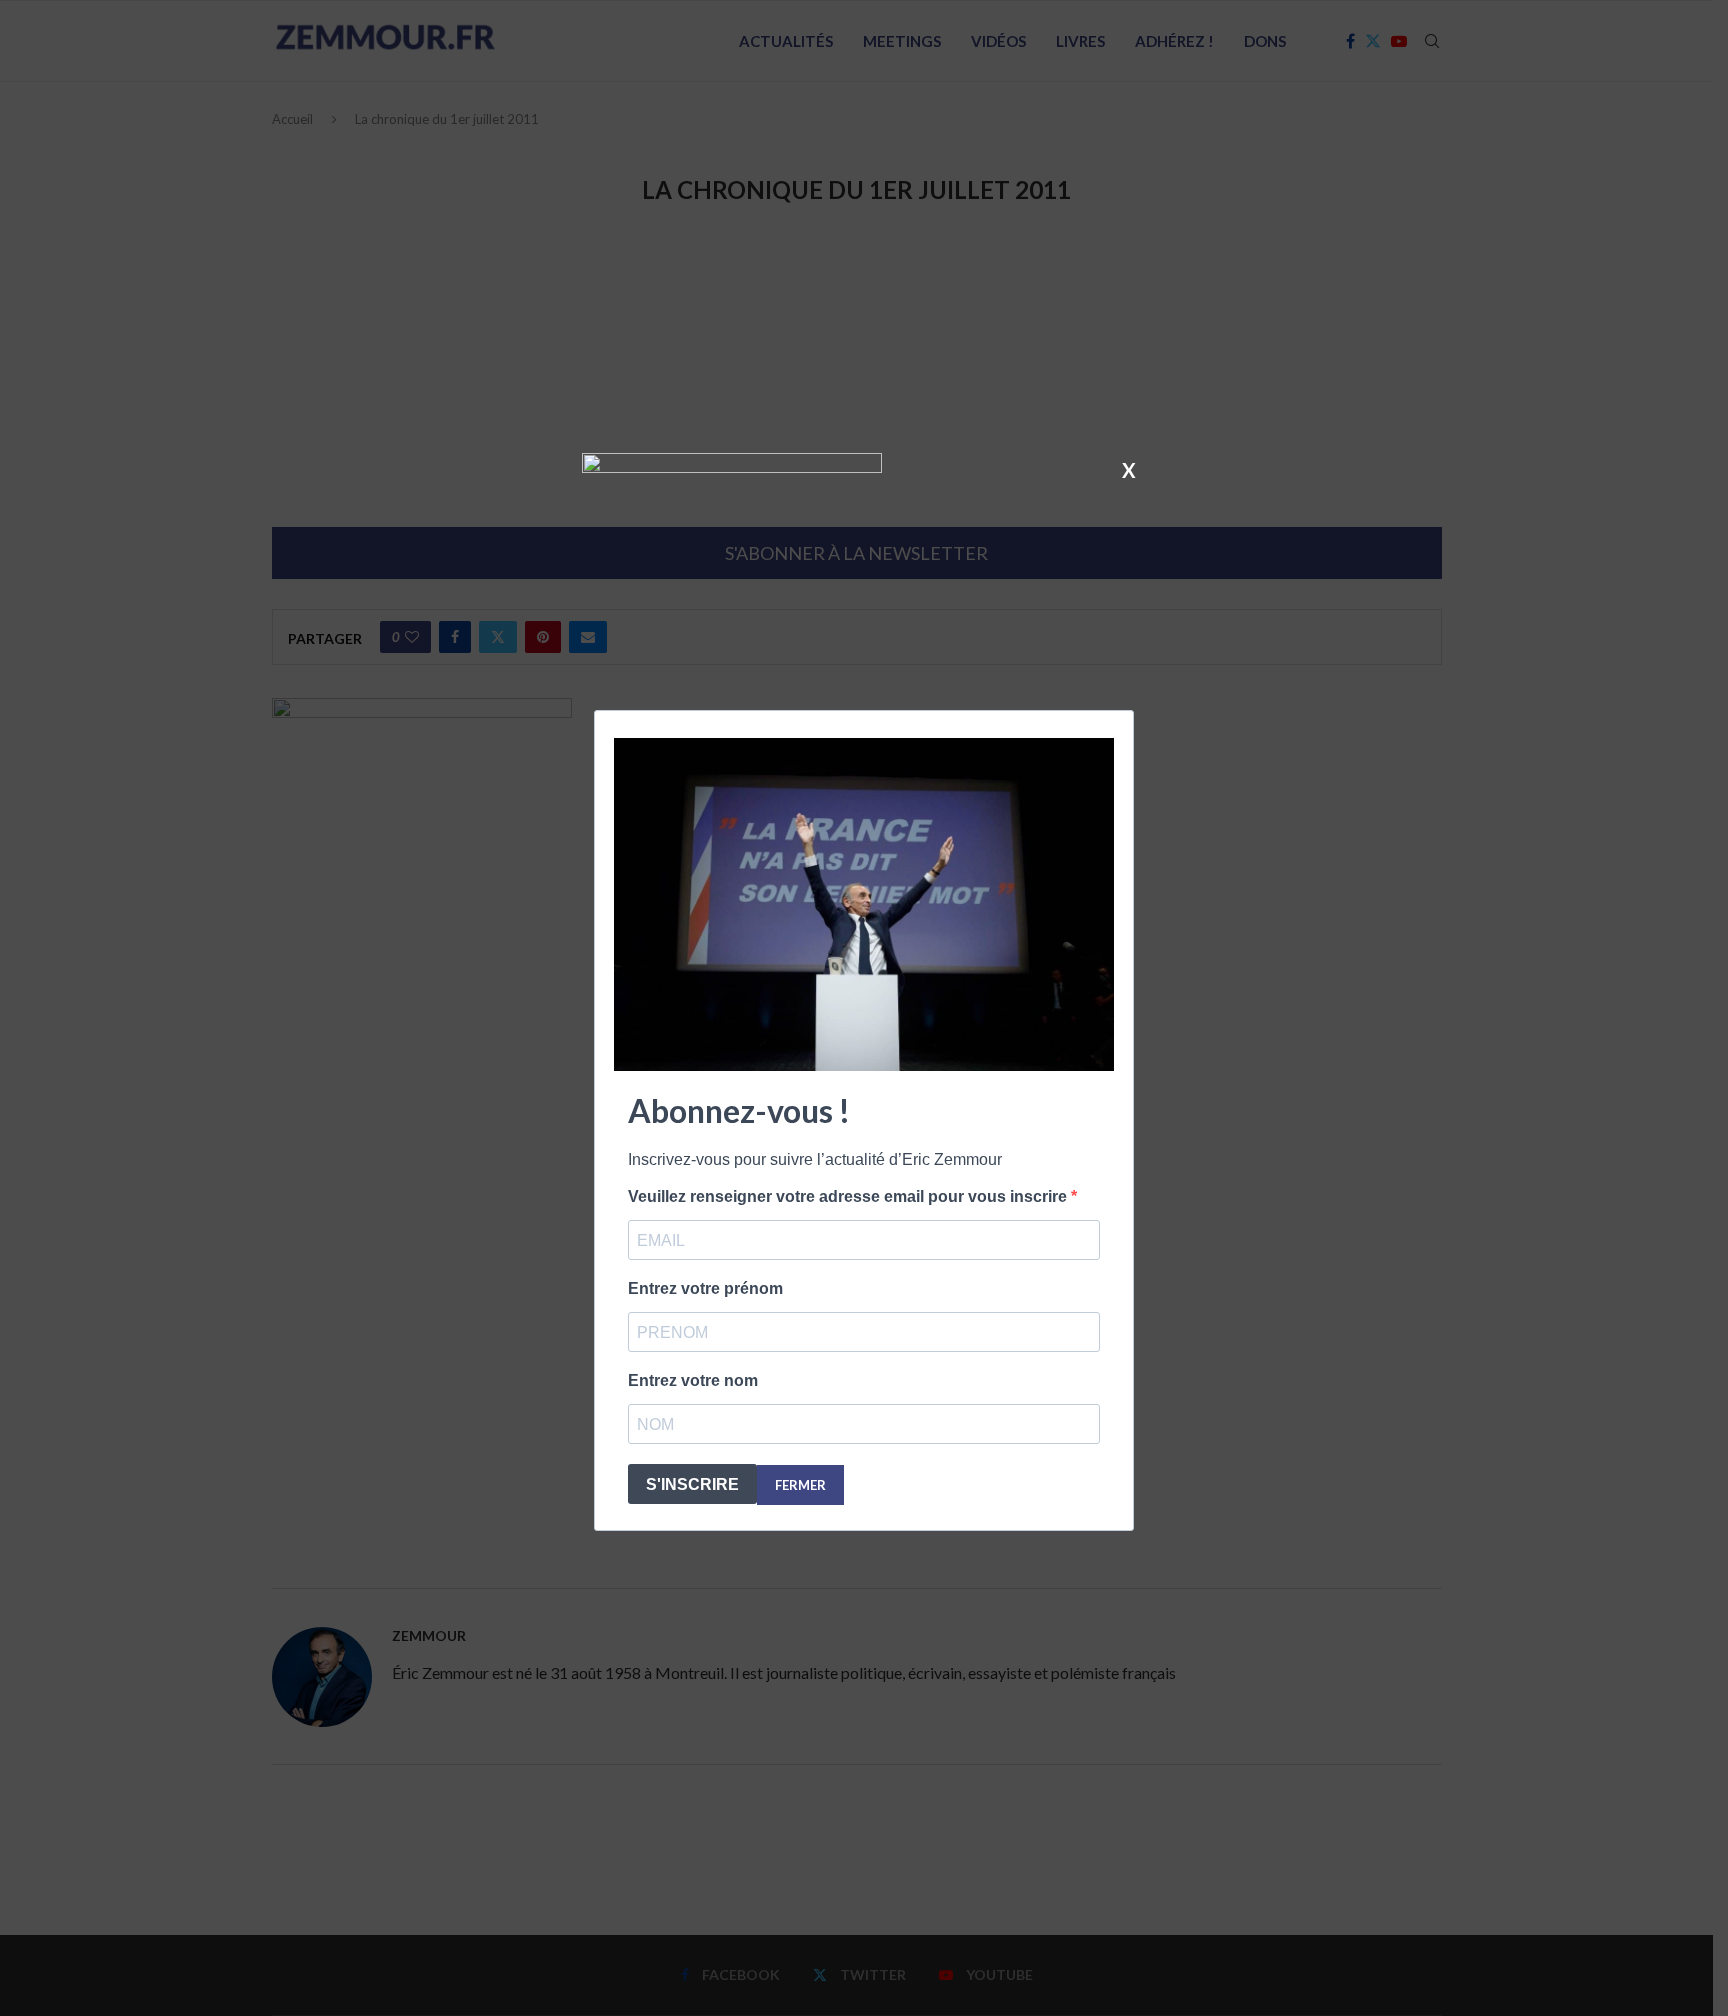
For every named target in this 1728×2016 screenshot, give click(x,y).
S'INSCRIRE (692, 1484)
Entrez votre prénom (705, 1288)
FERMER (800, 1485)
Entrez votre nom (693, 1380)
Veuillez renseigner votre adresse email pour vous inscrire (849, 1196)
